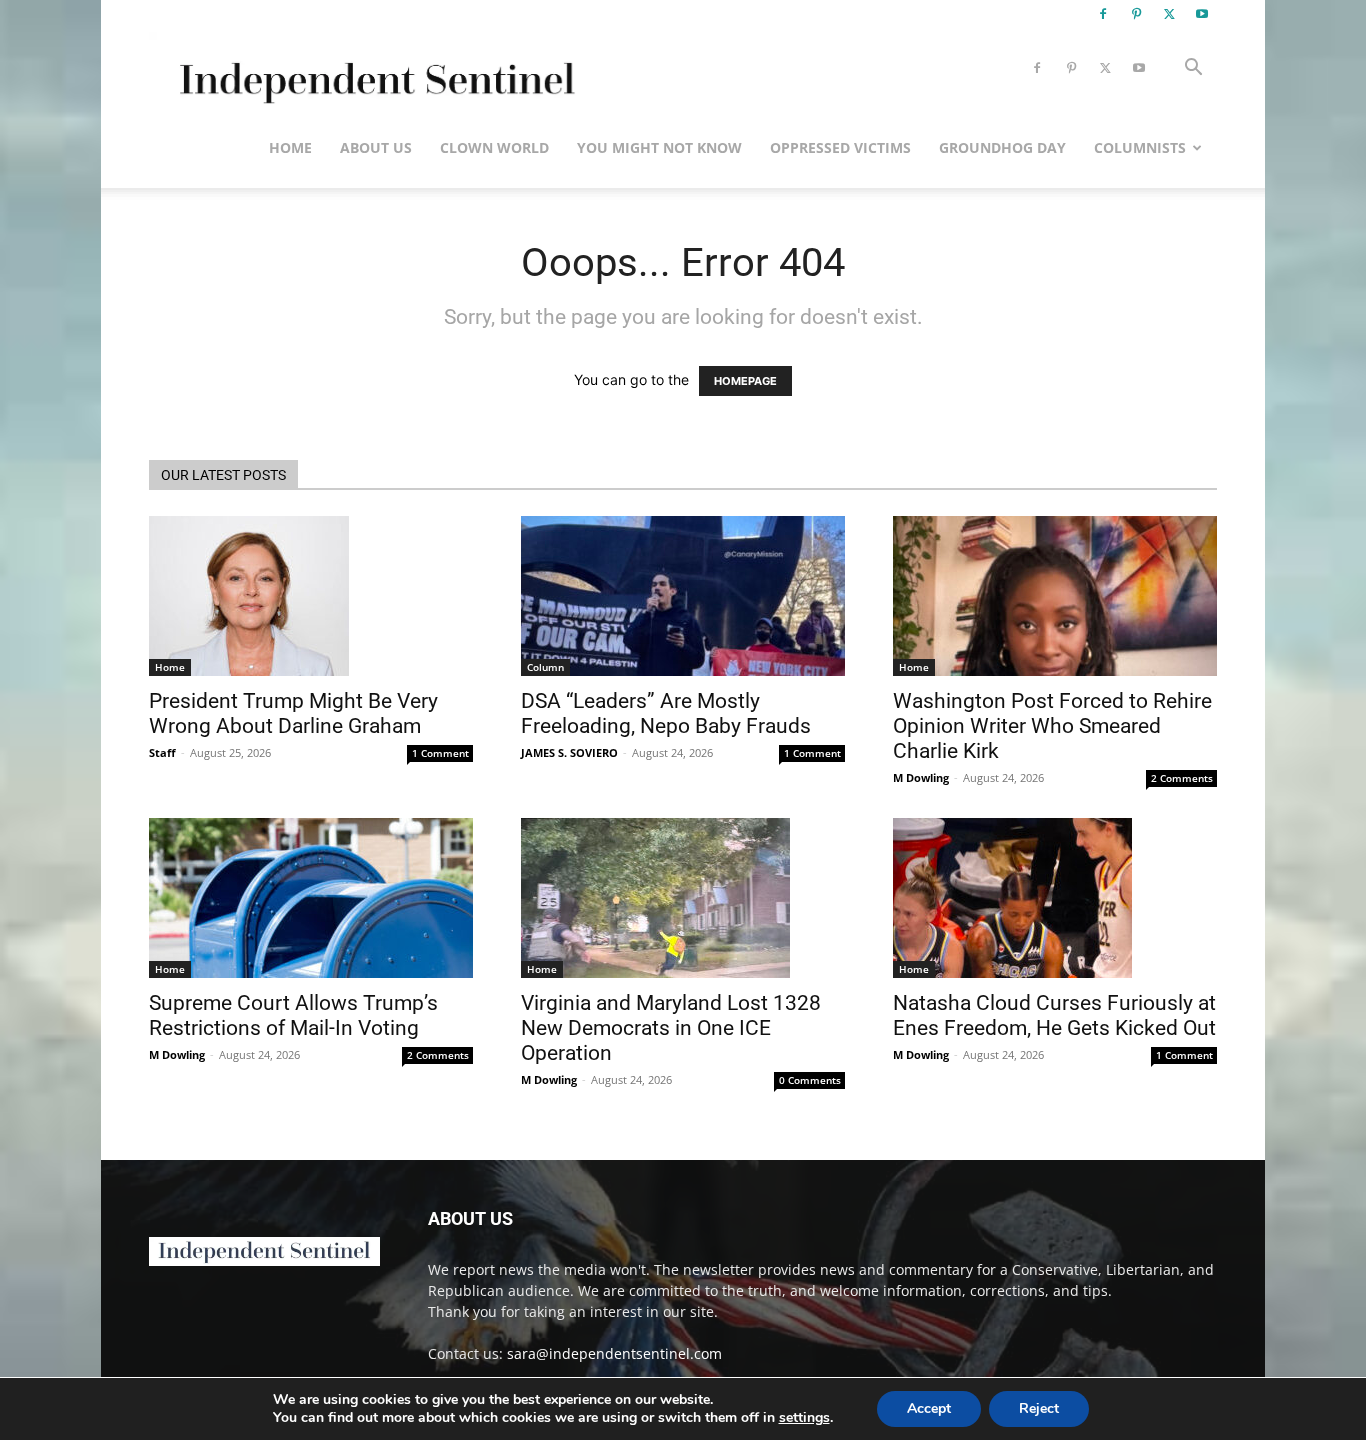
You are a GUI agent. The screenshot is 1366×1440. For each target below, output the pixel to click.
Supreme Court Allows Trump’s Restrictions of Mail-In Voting (293, 1015)
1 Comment (440, 753)
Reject (1039, 1408)
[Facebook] (1103, 14)
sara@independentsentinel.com (614, 1353)
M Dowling (921, 777)
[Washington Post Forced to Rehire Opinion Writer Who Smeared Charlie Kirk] (1055, 596)
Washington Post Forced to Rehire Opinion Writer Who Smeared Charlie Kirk (1052, 726)
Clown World (494, 147)
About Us (376, 147)
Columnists (1140, 147)
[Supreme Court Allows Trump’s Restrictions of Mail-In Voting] (311, 898)
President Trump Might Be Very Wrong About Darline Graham (293, 713)
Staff (162, 752)
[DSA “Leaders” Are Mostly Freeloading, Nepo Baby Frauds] (683, 596)
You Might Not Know (659, 147)
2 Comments (1182, 778)
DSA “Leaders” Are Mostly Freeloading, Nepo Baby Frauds (666, 713)
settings (804, 1418)
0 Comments (810, 1080)
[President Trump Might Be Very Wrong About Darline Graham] (311, 596)
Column (545, 667)
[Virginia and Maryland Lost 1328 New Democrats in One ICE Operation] (683, 898)
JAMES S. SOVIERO (569, 752)
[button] (1193, 69)
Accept (929, 1408)
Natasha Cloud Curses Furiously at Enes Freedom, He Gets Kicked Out (1054, 1015)
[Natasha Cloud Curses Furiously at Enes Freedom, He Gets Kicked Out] (1055, 898)
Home (290, 147)
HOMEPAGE (745, 381)
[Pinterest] (1136, 14)
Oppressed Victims (840, 147)
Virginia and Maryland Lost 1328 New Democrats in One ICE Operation (671, 1028)
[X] (1169, 14)
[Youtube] (1202, 14)
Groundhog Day (1002, 147)
